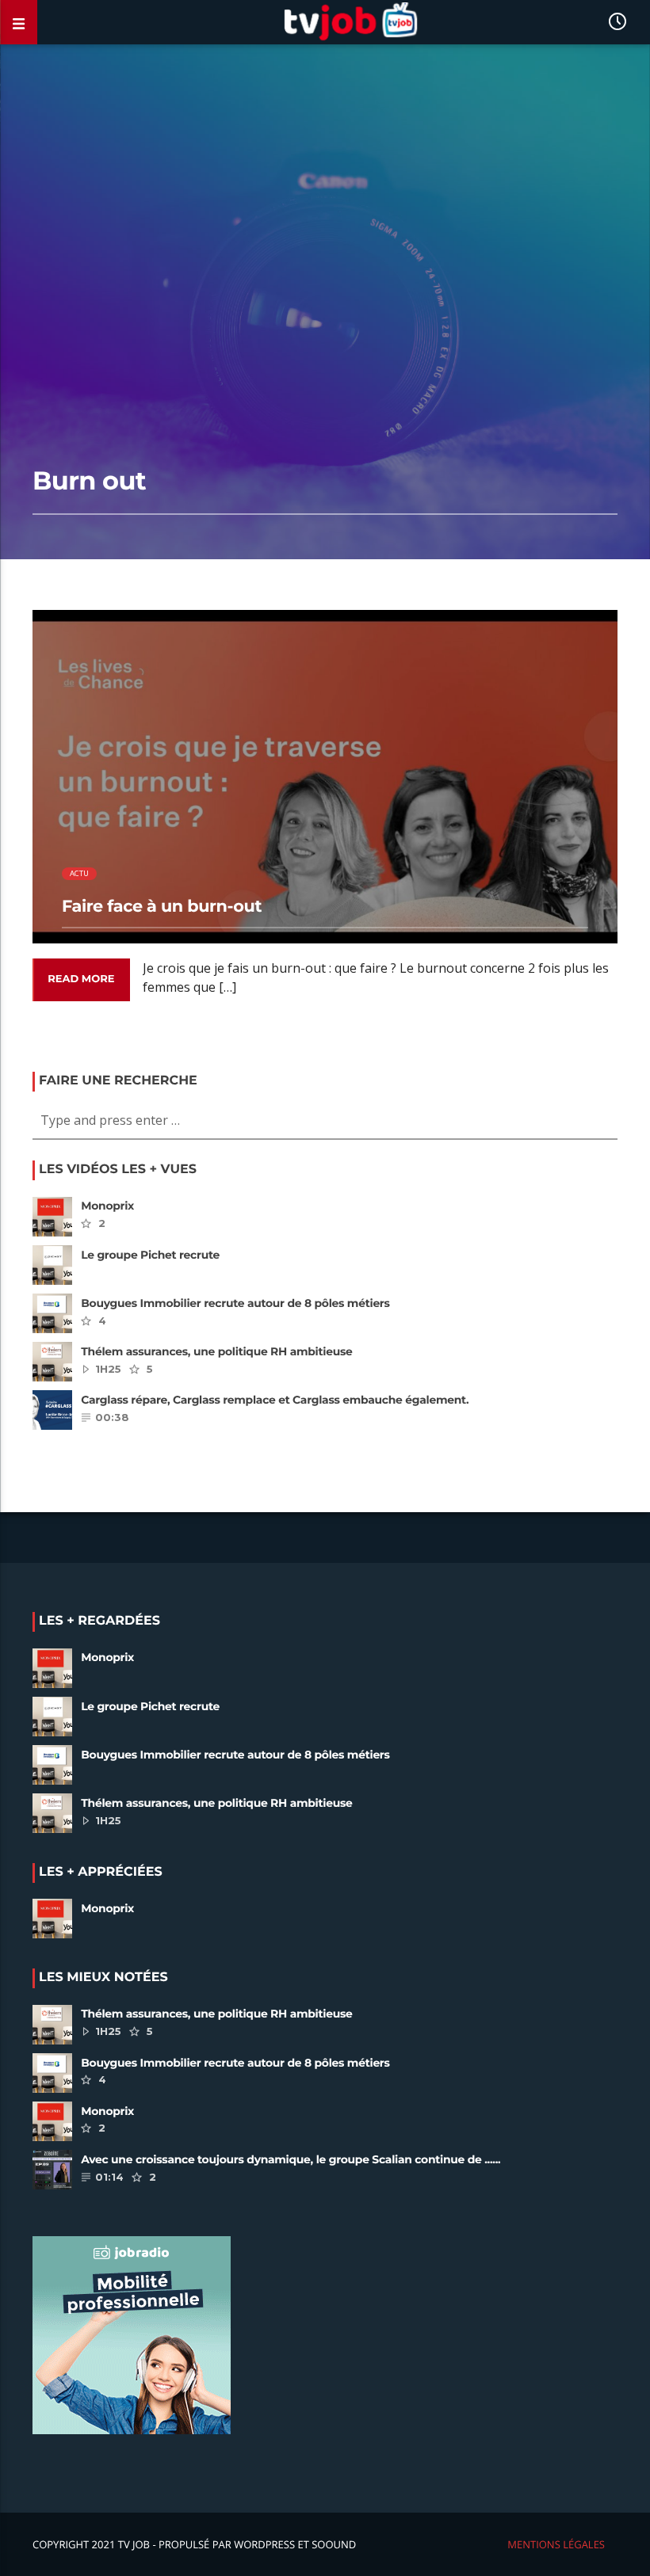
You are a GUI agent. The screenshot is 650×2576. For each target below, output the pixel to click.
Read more (81, 979)
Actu (80, 873)
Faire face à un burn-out (162, 907)
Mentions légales (556, 2544)
